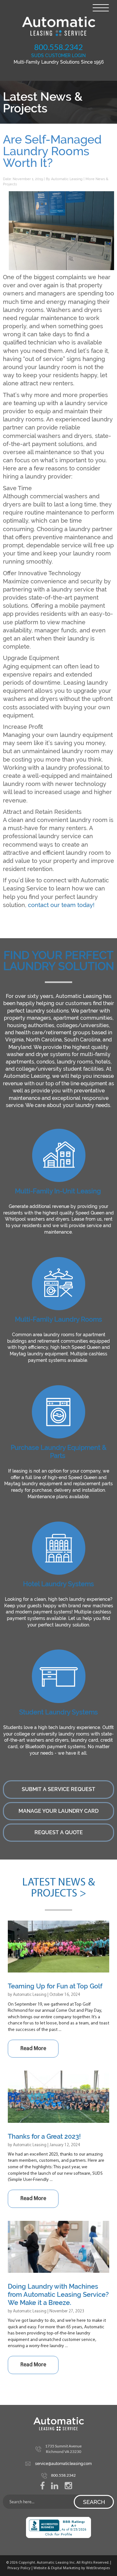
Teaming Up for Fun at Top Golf (55, 1986)
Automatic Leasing (67, 179)
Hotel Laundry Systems (58, 1584)
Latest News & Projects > (58, 1888)
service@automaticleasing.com (63, 2464)
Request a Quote (59, 1832)
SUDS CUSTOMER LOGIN (58, 56)
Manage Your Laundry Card (58, 1811)
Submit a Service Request (58, 1789)
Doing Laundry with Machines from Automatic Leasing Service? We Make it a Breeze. (58, 2295)
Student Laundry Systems (58, 1712)
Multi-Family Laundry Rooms (58, 1319)
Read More (33, 2049)
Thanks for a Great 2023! (44, 2136)
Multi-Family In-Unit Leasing (58, 1191)
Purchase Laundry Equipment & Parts (59, 1452)
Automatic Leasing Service (58, 26)
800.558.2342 (58, 47)
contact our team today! (61, 905)
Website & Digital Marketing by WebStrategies (72, 2568)
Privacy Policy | (20, 2568)
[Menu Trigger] (101, 7)
